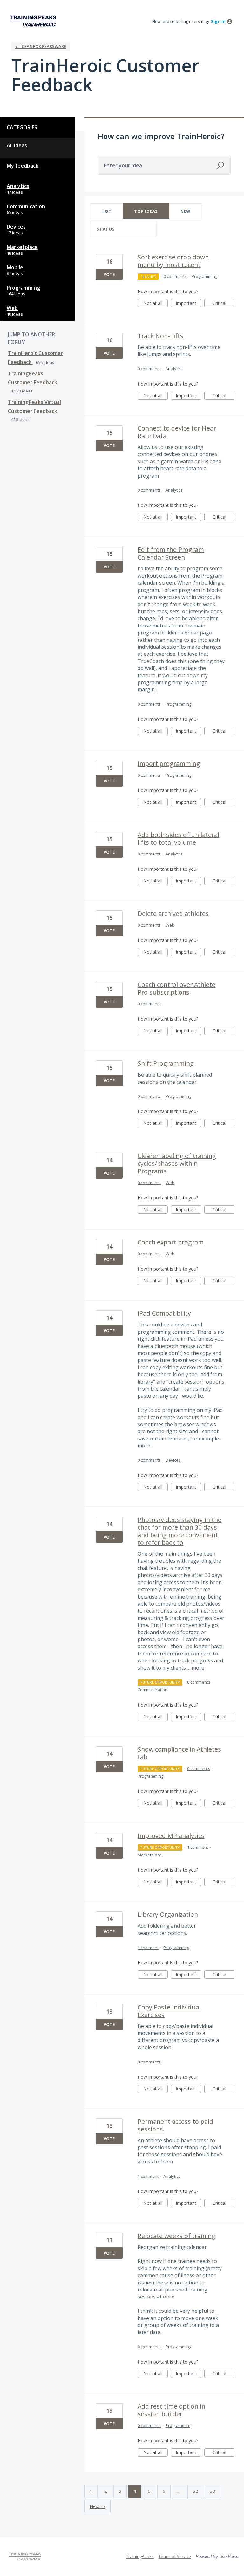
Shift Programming (166, 1063)
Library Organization (168, 1914)
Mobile (15, 267)
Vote (109, 274)
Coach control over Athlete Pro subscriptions (176, 988)
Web (12, 308)
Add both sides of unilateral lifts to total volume (178, 839)
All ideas (17, 145)
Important (188, 304)
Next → (97, 2506)
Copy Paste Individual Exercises (169, 2011)
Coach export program (171, 1242)
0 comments (175, 276)
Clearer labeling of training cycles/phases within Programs (177, 1163)
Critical (224, 304)
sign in (218, 21)
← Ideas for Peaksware (41, 46)
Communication (26, 206)
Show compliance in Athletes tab (179, 1753)
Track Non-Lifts (160, 336)
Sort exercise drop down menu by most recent (173, 261)
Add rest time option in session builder (171, 2410)
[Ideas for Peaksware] (34, 21)
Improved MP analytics (171, 1836)
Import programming (169, 764)
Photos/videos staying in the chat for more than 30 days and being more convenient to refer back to (180, 1531)
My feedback (23, 166)
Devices (16, 227)
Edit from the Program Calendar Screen (171, 553)
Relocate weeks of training (176, 2236)
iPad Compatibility (164, 1313)
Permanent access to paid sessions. (175, 2125)
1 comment (198, 1847)
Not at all (156, 304)
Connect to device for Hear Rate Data (177, 432)
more (144, 1446)
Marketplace (22, 247)
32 (195, 2491)
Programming (23, 288)
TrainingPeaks (140, 2556)
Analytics (18, 186)
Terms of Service (175, 2556)
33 (213, 2491)
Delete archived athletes (173, 913)
